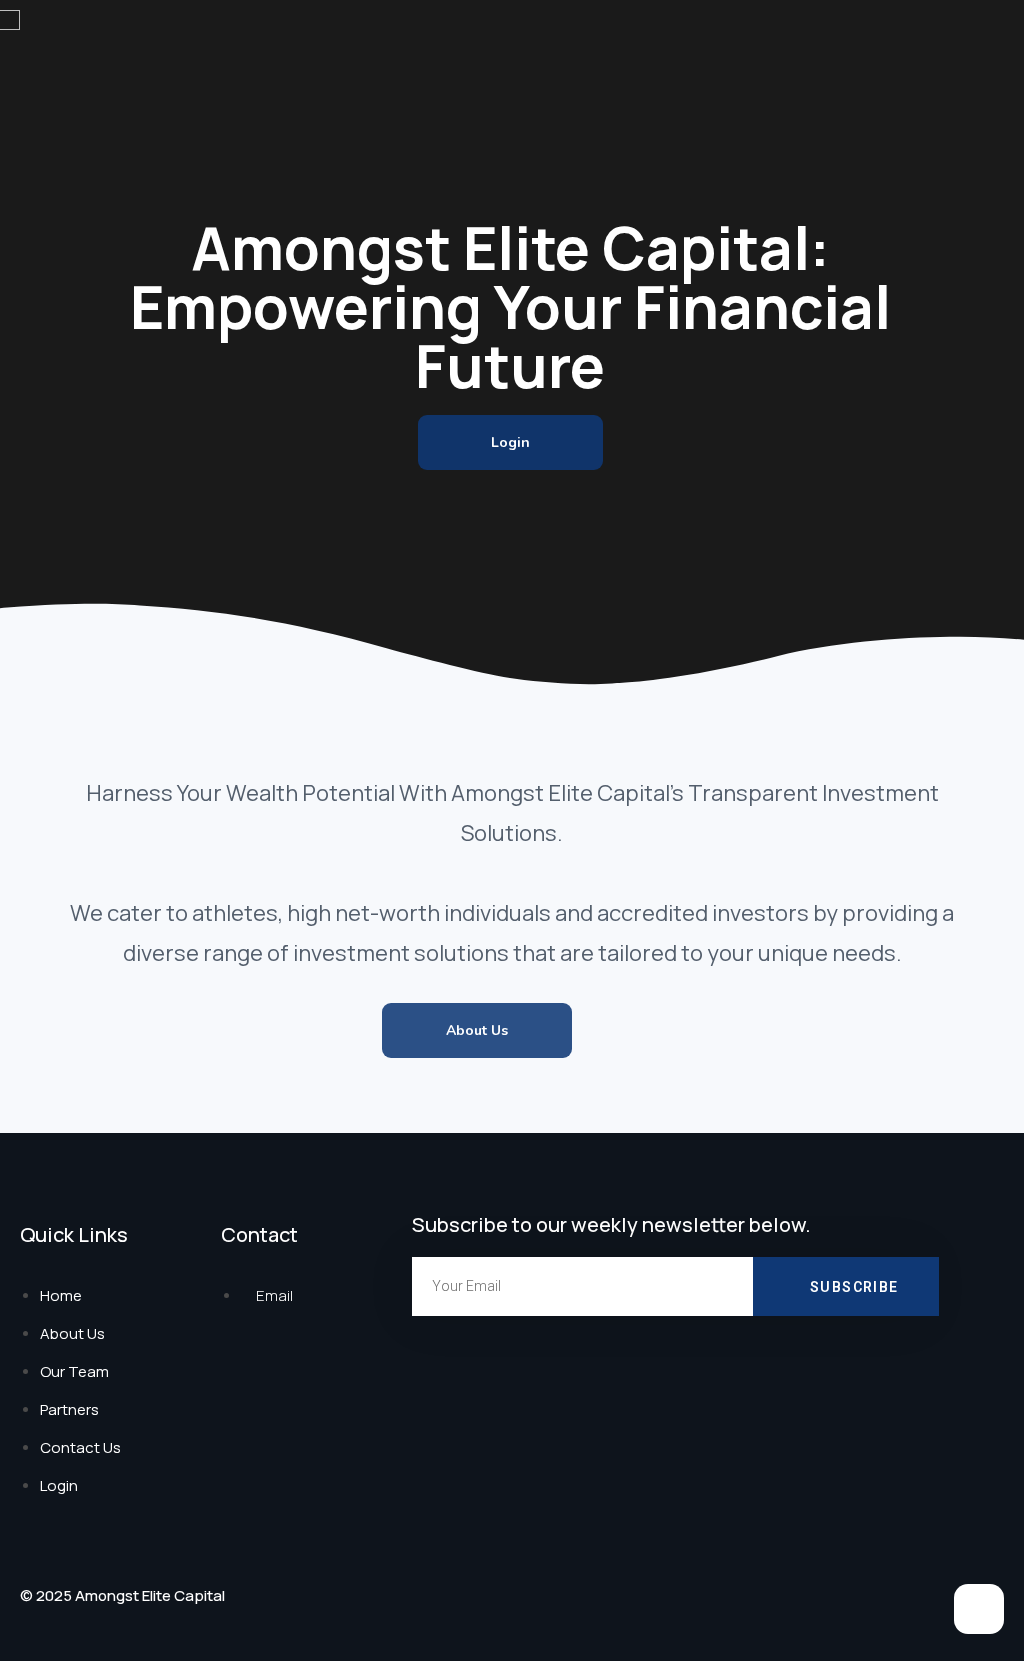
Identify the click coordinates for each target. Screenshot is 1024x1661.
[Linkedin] (979, 1609)
